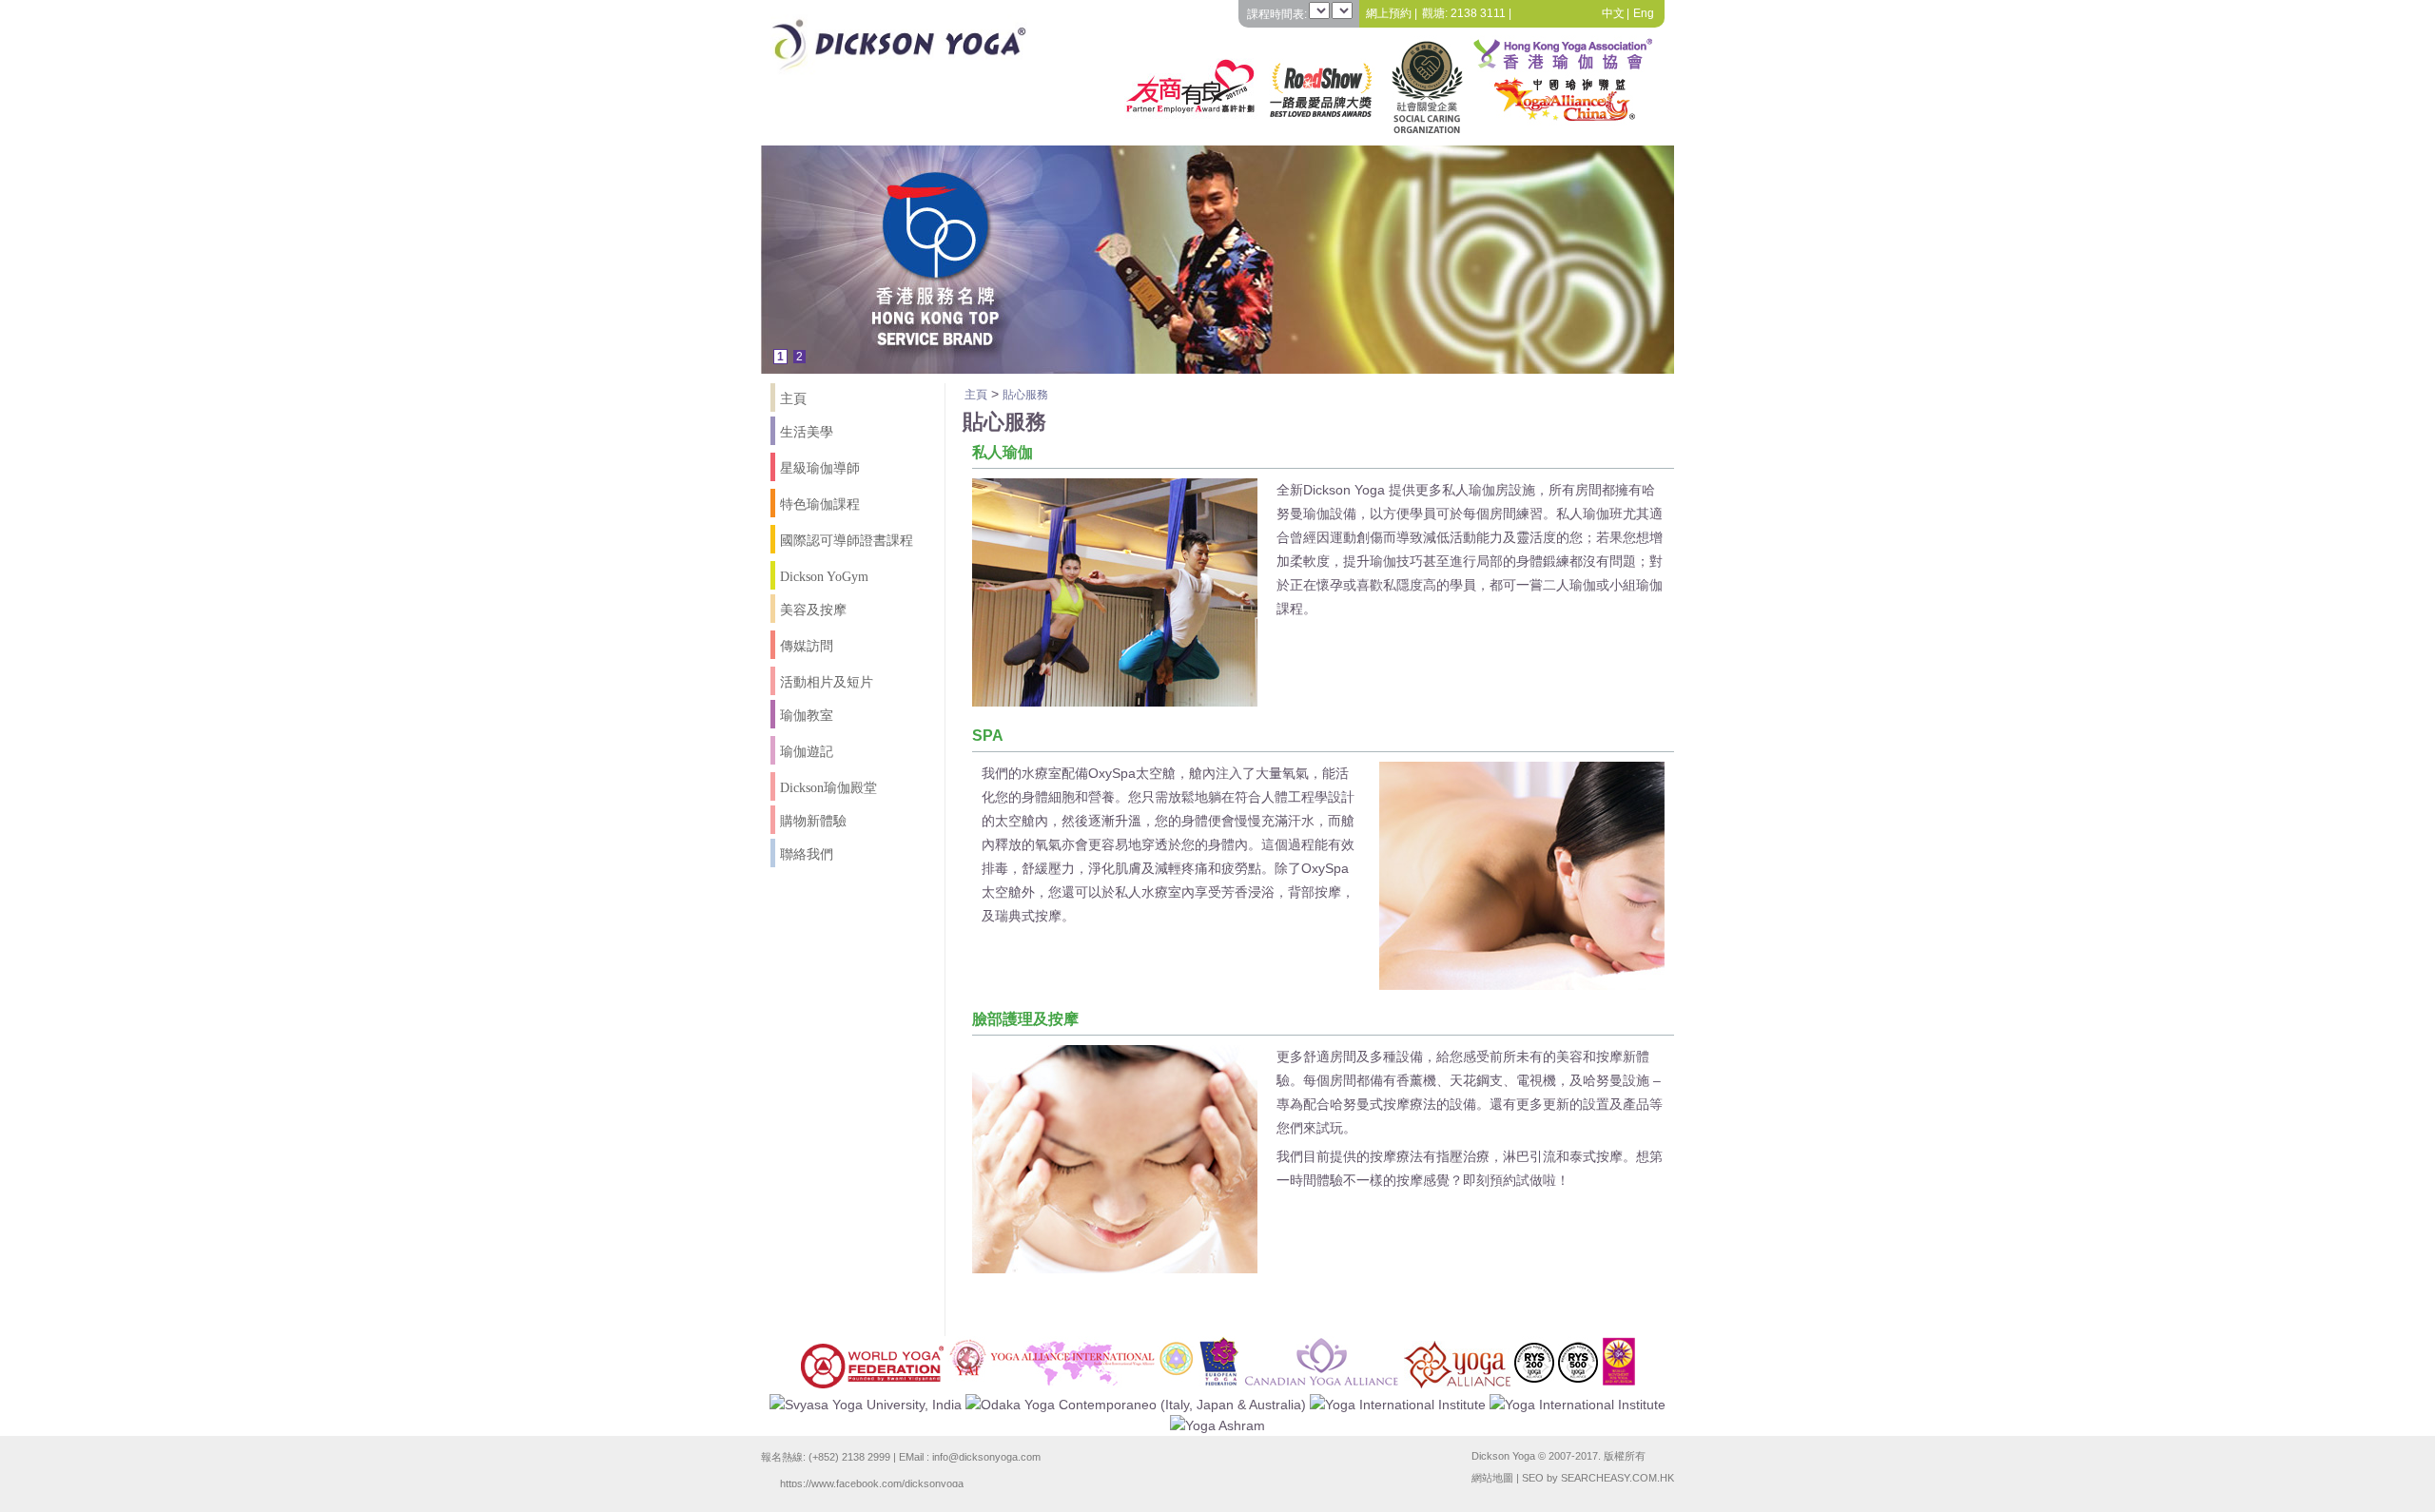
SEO (1533, 1478)
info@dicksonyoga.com (986, 1457)
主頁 (976, 395)
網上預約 (1389, 13)
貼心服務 (1025, 395)
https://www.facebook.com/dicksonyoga (872, 1483)
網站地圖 (1492, 1478)
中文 (1613, 13)
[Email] (1537, 14)
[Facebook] (1562, 14)
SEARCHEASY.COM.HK (1617, 1478)
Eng (1644, 13)
